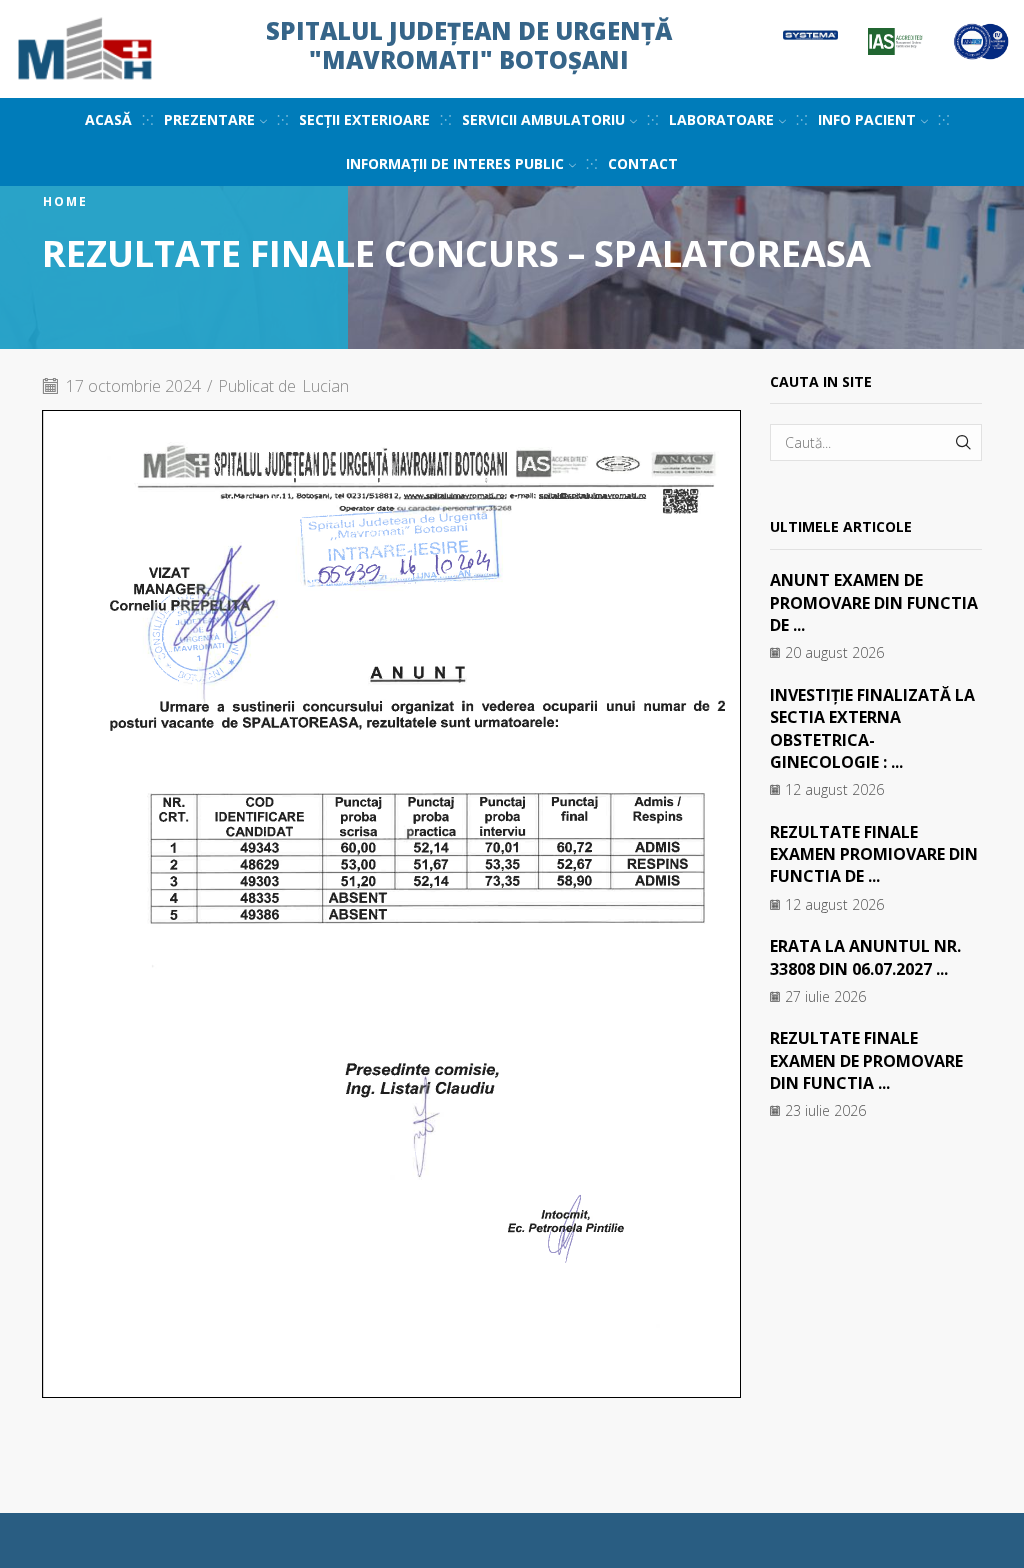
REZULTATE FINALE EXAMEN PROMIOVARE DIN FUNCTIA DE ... (874, 854)
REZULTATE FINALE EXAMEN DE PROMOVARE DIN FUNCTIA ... (866, 1060)
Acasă (108, 119)
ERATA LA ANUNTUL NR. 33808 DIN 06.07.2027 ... (865, 957)
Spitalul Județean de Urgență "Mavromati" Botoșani (469, 45)
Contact (643, 163)
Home (65, 202)
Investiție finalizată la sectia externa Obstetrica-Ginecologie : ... (872, 728)
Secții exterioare (364, 119)
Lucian (325, 386)
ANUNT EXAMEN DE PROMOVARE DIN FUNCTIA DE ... (874, 602)
